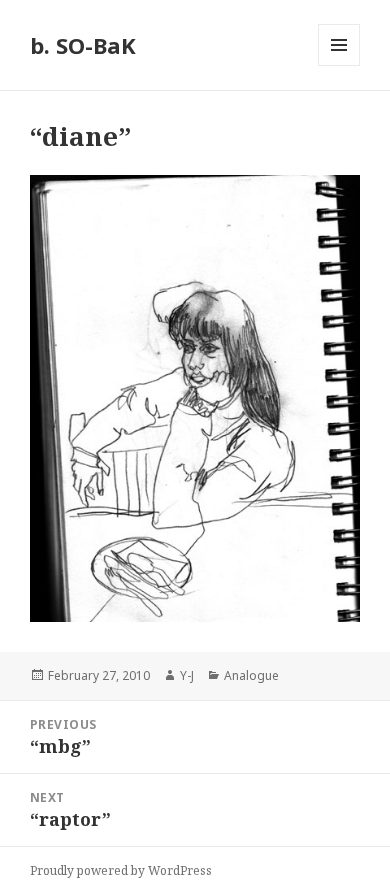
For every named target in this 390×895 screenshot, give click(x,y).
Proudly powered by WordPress (121, 870)
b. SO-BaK (83, 45)
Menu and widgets (339, 65)
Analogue (251, 675)
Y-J (187, 675)
